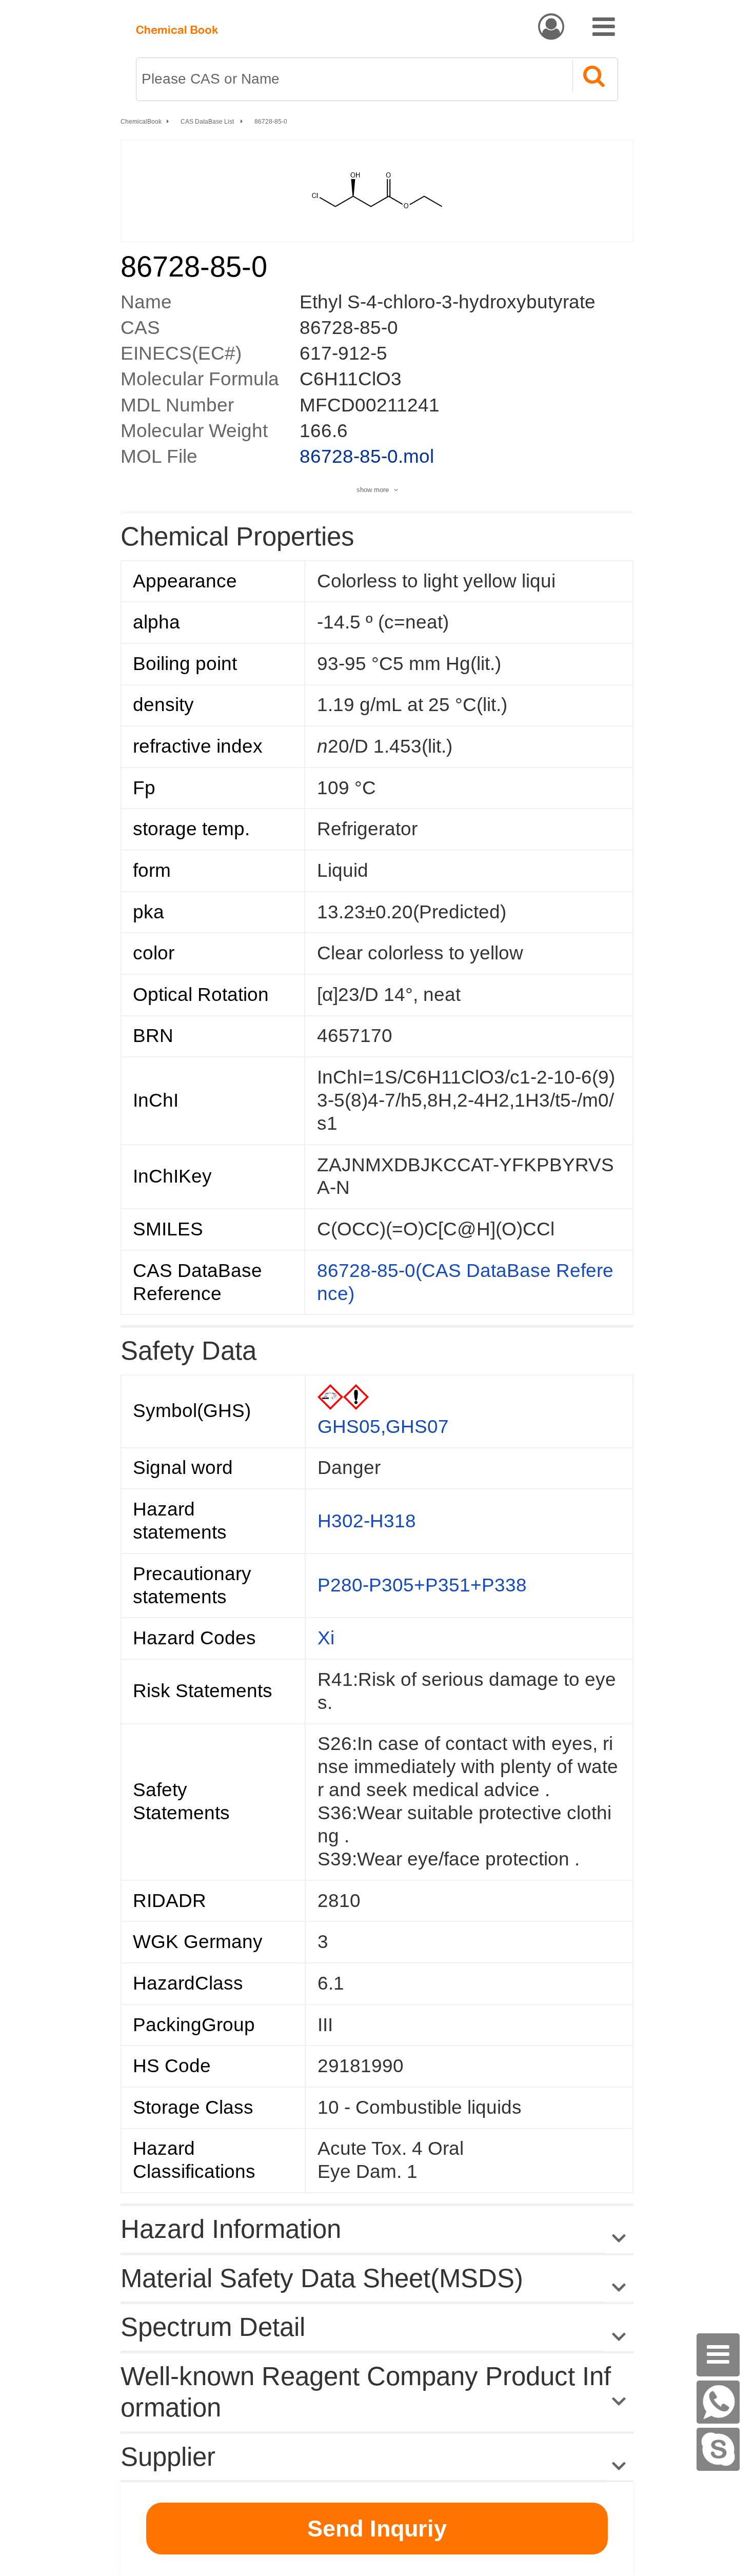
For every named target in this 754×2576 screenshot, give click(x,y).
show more (373, 490)
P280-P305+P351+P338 (422, 1585)
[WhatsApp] (718, 2402)
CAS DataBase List (208, 122)
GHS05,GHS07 (383, 1427)
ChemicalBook (141, 122)
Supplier (168, 2457)
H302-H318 (367, 1521)
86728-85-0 (271, 122)
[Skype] (718, 2449)
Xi (326, 1638)
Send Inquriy (377, 2529)
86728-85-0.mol (367, 456)
